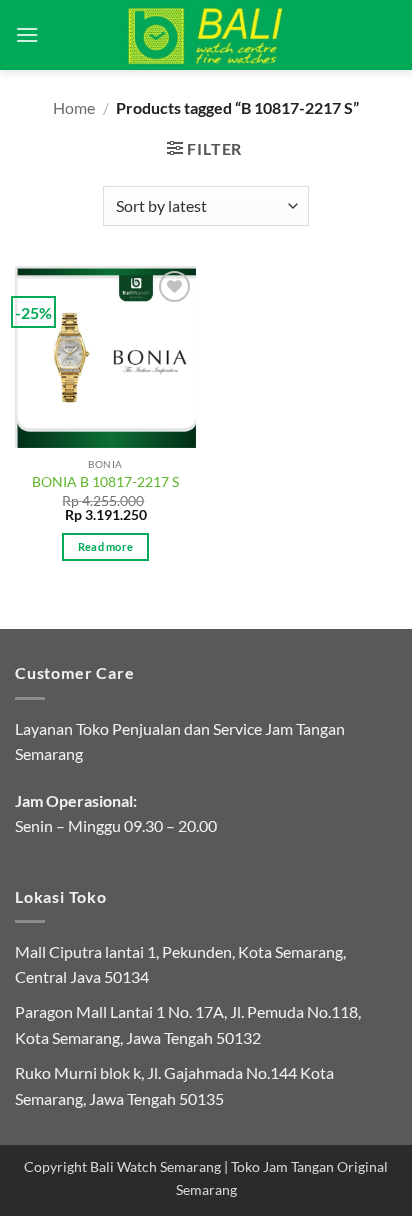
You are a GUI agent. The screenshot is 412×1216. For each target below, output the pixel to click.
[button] (27, 34)
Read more (106, 546)
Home (74, 107)
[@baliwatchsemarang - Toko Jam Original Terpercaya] (206, 35)
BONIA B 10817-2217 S (105, 482)
